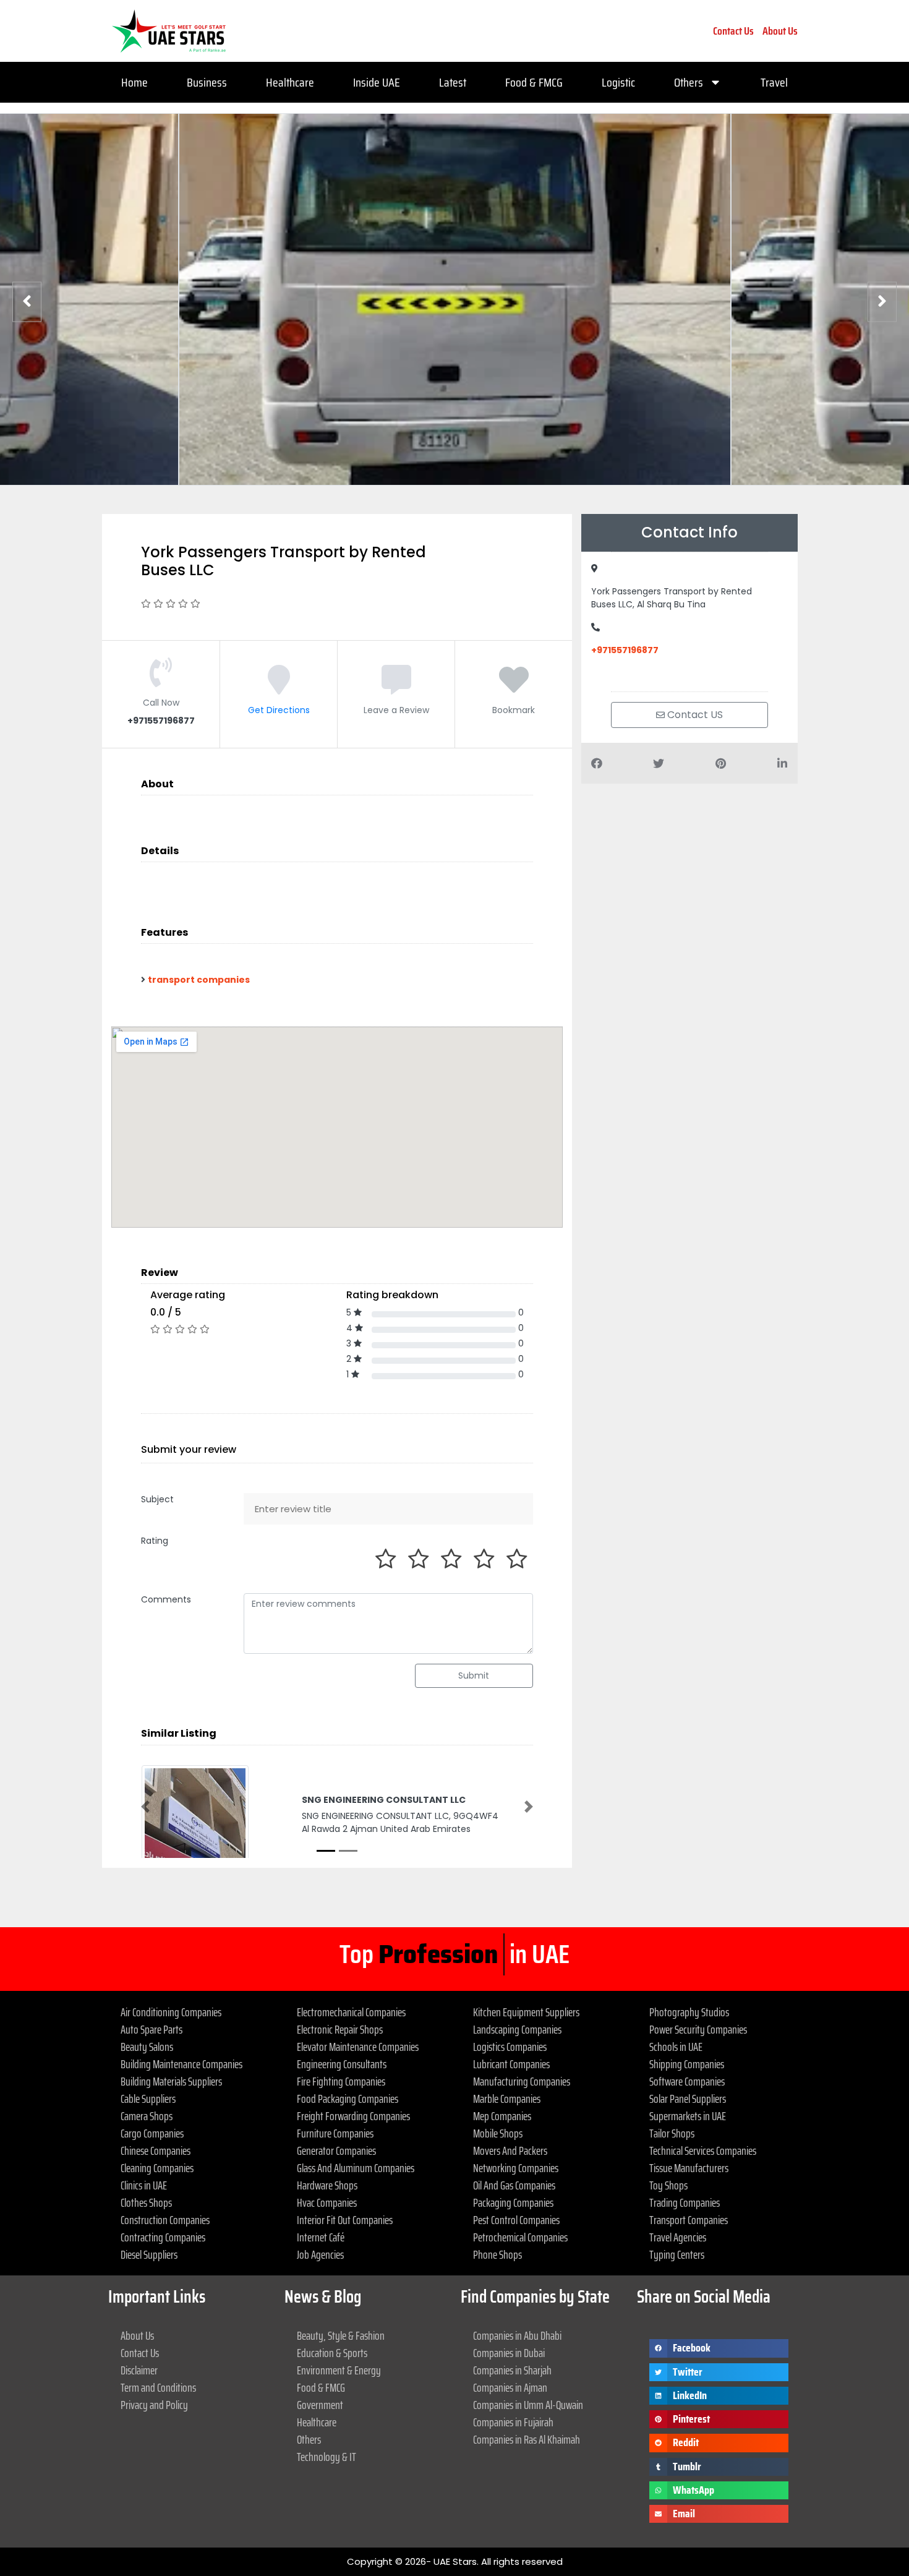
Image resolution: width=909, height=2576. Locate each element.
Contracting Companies (163, 2237)
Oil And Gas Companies (514, 2185)
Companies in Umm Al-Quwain (528, 2405)
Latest (453, 82)
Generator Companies (336, 2150)
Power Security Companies (698, 2029)
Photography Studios (689, 2012)
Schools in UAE (676, 2047)
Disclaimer (139, 2370)
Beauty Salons (147, 2047)
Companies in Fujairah (513, 2422)
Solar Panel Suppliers (688, 2099)
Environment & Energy (339, 2370)
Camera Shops (147, 2116)
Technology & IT (326, 2457)
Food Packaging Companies (348, 2099)
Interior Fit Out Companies (345, 2220)
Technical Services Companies (703, 2150)
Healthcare (290, 82)
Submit (474, 1675)
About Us (780, 31)
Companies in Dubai (509, 2353)
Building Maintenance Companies (181, 2064)
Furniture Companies (335, 2133)
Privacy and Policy (154, 2405)
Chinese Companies (156, 2150)
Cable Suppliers (148, 2099)
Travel (774, 82)
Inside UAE (377, 82)
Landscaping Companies (517, 2029)
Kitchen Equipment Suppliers (526, 2012)
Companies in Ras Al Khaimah (527, 2439)
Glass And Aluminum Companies (356, 2168)
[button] (145, 1807)
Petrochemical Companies (520, 2237)
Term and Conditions (158, 2387)
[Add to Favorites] (514, 689)
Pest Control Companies (516, 2220)
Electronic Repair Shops (340, 2029)
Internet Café (321, 2237)
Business (207, 82)
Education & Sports (332, 2353)
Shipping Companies (687, 2064)
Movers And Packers (510, 2150)
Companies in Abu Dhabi (517, 2335)
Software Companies (687, 2081)
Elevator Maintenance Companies (358, 2047)
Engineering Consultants (342, 2064)
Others (689, 82)
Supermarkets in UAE (688, 2116)
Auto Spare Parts (151, 2029)
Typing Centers (677, 2254)
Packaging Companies (513, 2202)
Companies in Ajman (510, 2387)
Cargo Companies (152, 2133)
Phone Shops (497, 2254)
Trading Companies (685, 2202)
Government (320, 2405)
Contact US (694, 715)
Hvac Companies (327, 2202)
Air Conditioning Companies (171, 2012)
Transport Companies (689, 2220)
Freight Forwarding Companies (353, 2116)
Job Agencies (320, 2254)
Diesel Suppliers (149, 2254)
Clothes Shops (146, 2202)
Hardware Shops (327, 2185)
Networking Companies (516, 2168)
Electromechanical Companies (351, 2012)
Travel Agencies (678, 2237)
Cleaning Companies (157, 2168)
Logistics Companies (510, 2047)
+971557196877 (625, 650)
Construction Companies (165, 2220)
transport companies (199, 980)
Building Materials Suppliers (171, 2081)
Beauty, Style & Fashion (341, 2335)
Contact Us (733, 31)
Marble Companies (507, 2099)
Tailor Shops (672, 2133)
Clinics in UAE (144, 2185)
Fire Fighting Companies (341, 2081)
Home (134, 82)
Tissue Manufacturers (689, 2168)
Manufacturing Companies (522, 2081)
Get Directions (279, 710)
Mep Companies (502, 2116)
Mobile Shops (498, 2133)
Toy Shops (668, 2185)
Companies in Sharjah (512, 2370)
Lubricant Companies (511, 2064)
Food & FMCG (534, 82)
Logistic (618, 82)
